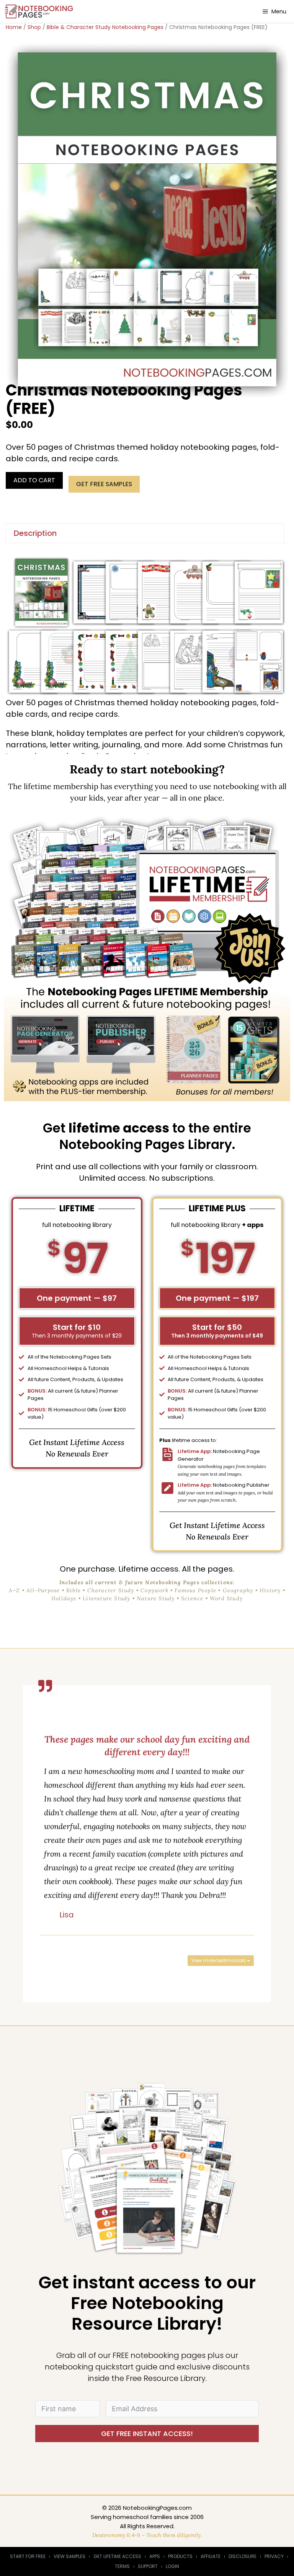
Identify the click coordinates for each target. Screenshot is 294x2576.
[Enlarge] (278, 566)
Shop (34, 27)
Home (14, 27)
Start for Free (28, 2556)
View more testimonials (219, 1960)
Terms (122, 2566)
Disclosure (243, 2556)
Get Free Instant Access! (147, 2434)
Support (148, 2566)
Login (172, 2566)
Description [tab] (35, 533)
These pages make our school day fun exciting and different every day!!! (147, 1746)
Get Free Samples (104, 484)
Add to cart (34, 480)
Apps (155, 2556)
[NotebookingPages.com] (40, 11)
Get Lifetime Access (117, 2556)
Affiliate (211, 2556)
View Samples (69, 2556)
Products (180, 2556)
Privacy (274, 2556)
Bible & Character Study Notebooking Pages (105, 27)
